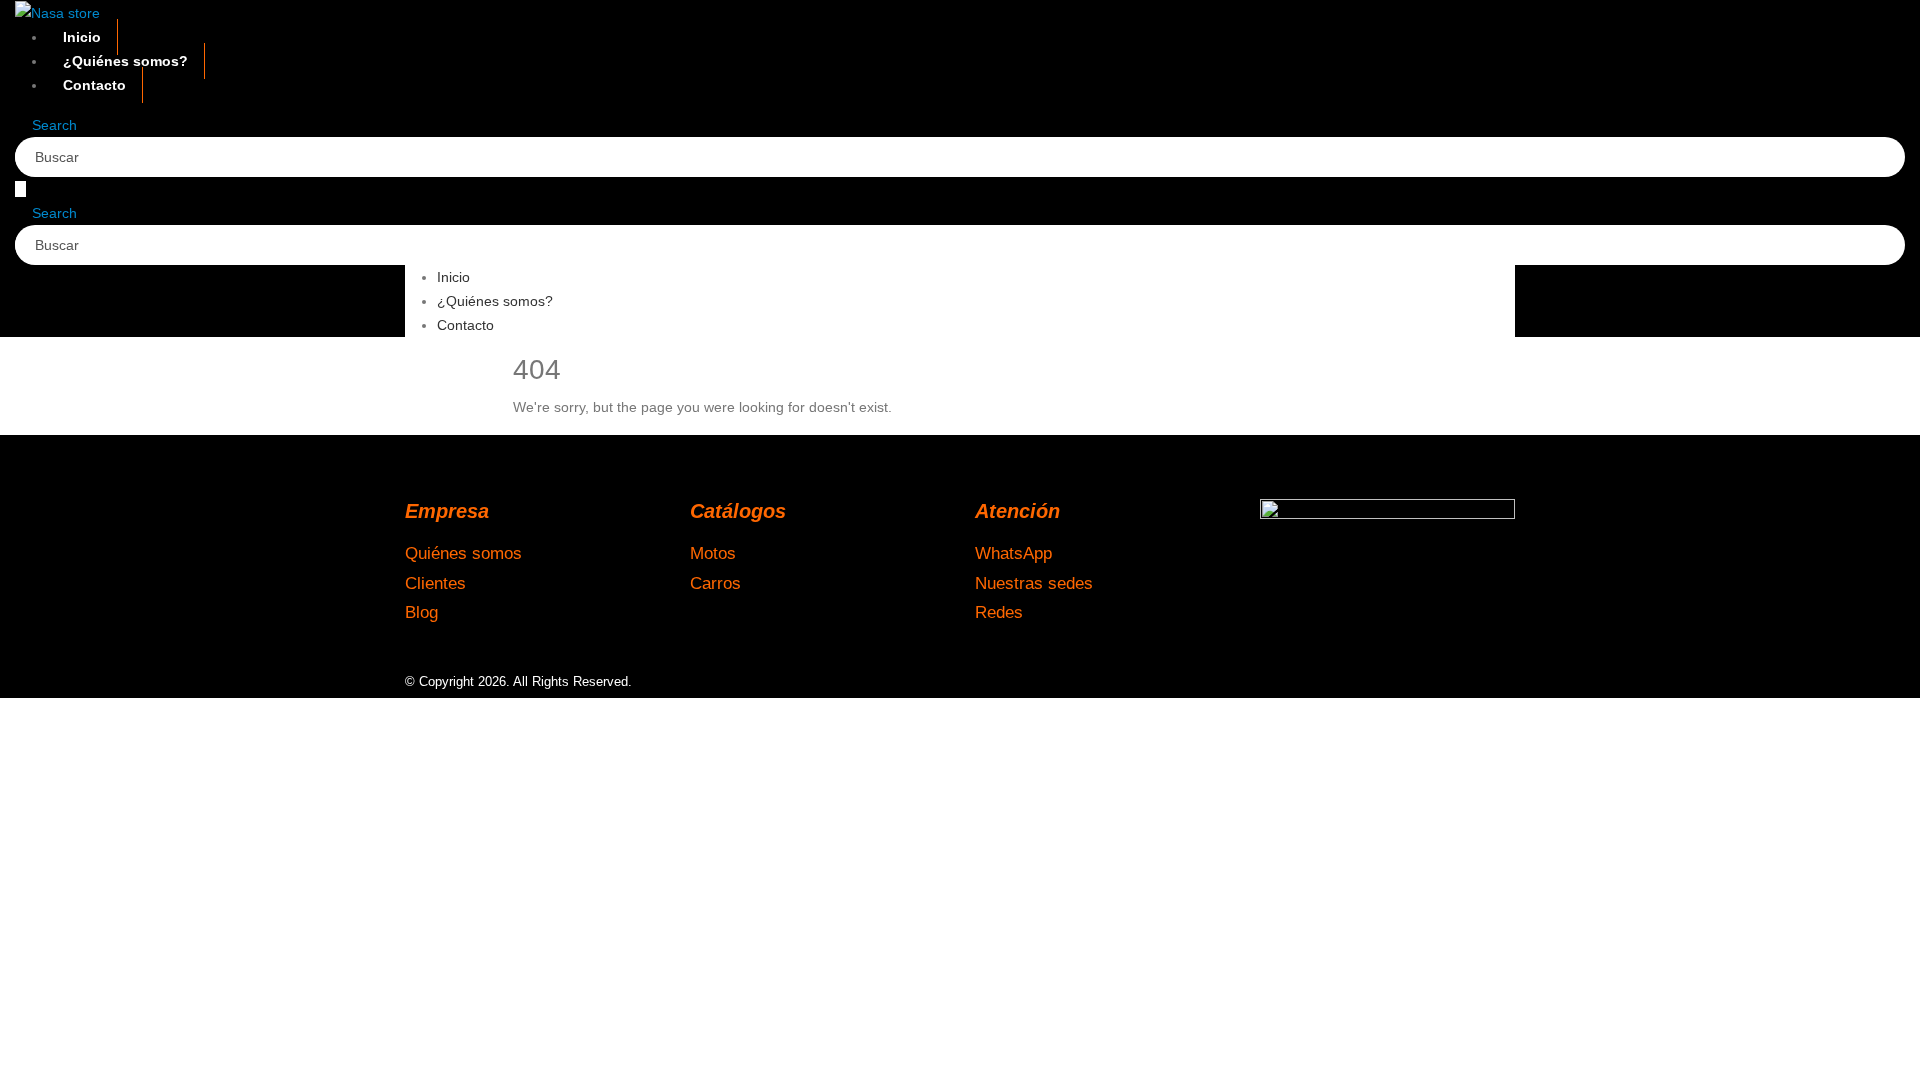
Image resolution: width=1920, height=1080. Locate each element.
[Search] (249, 159)
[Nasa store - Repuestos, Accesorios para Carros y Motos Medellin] (57, 12)
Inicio (82, 37)
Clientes (435, 583)
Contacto (94, 85)
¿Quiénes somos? (125, 61)
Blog (421, 612)
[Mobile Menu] (20, 189)
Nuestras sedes (1034, 583)
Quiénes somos (463, 553)
